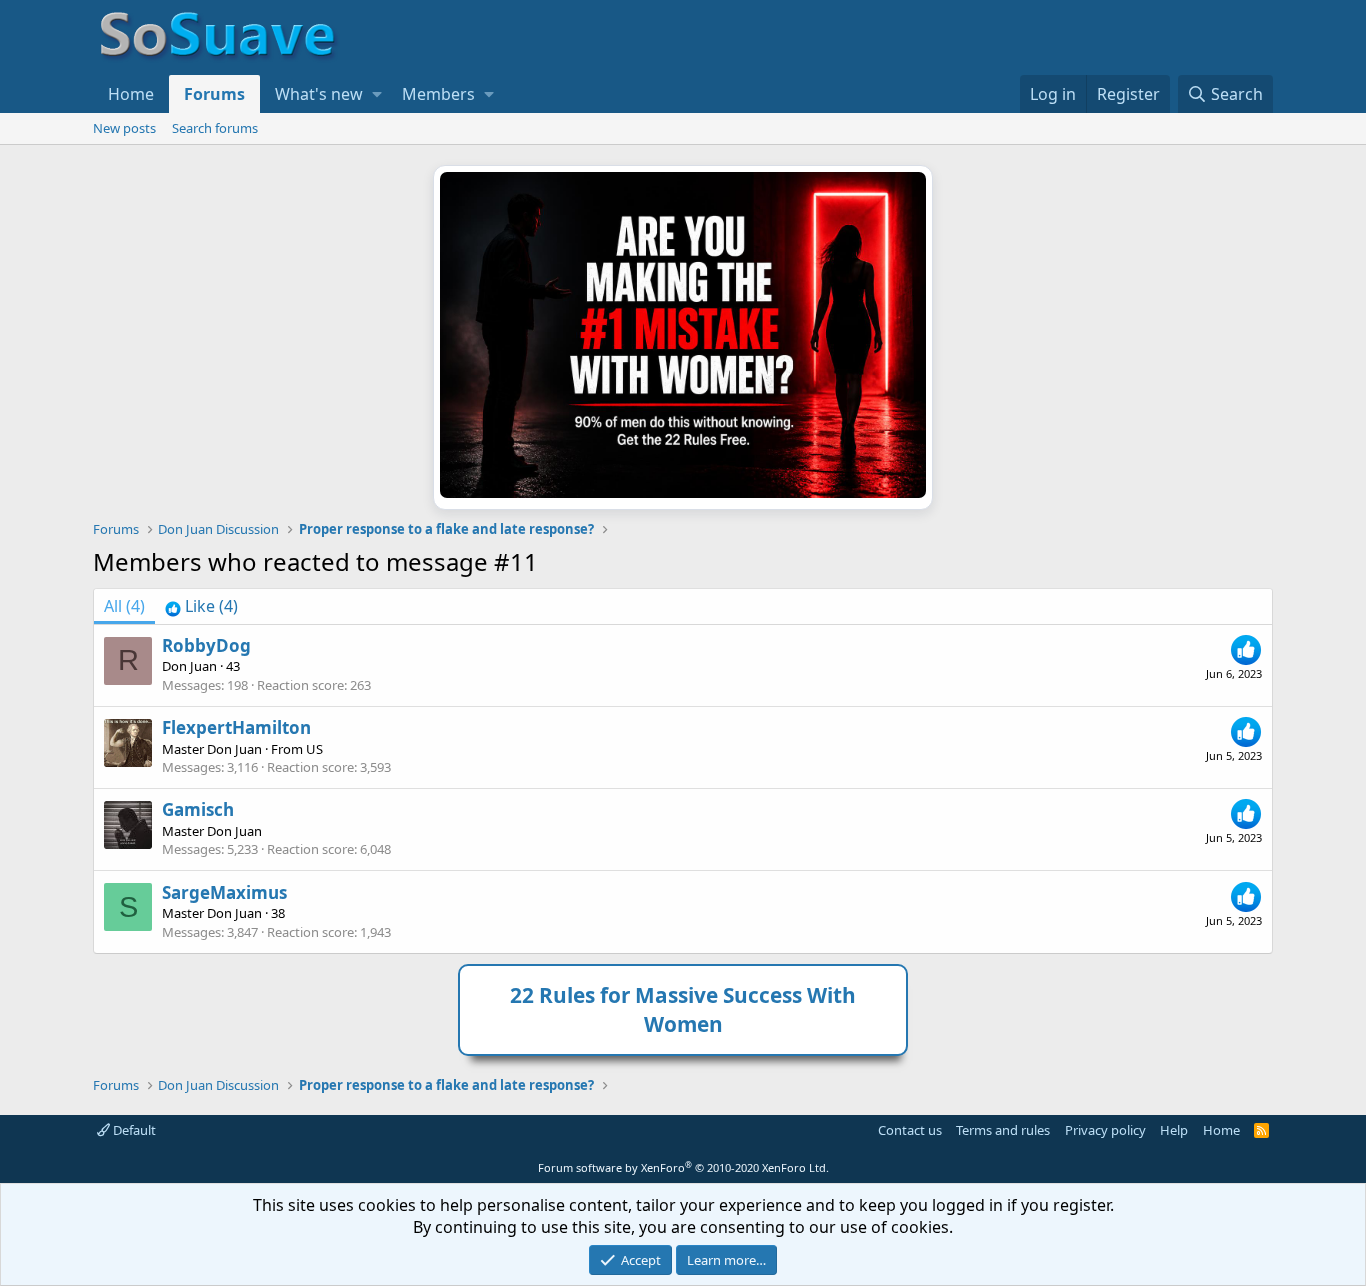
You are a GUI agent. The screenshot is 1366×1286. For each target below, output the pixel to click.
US (314, 749)
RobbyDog (206, 645)
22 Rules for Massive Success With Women (683, 1009)
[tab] (201, 606)
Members (438, 94)
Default (133, 1130)
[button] (377, 94)
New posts (124, 128)
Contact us (910, 1130)
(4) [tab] (124, 606)
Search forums (215, 128)
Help (1174, 1130)
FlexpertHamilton (236, 727)
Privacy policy (1105, 1130)
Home (131, 94)
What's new (319, 94)
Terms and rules (1003, 1130)
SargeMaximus (224, 892)
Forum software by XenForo (683, 1167)
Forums (214, 94)
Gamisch (198, 809)
